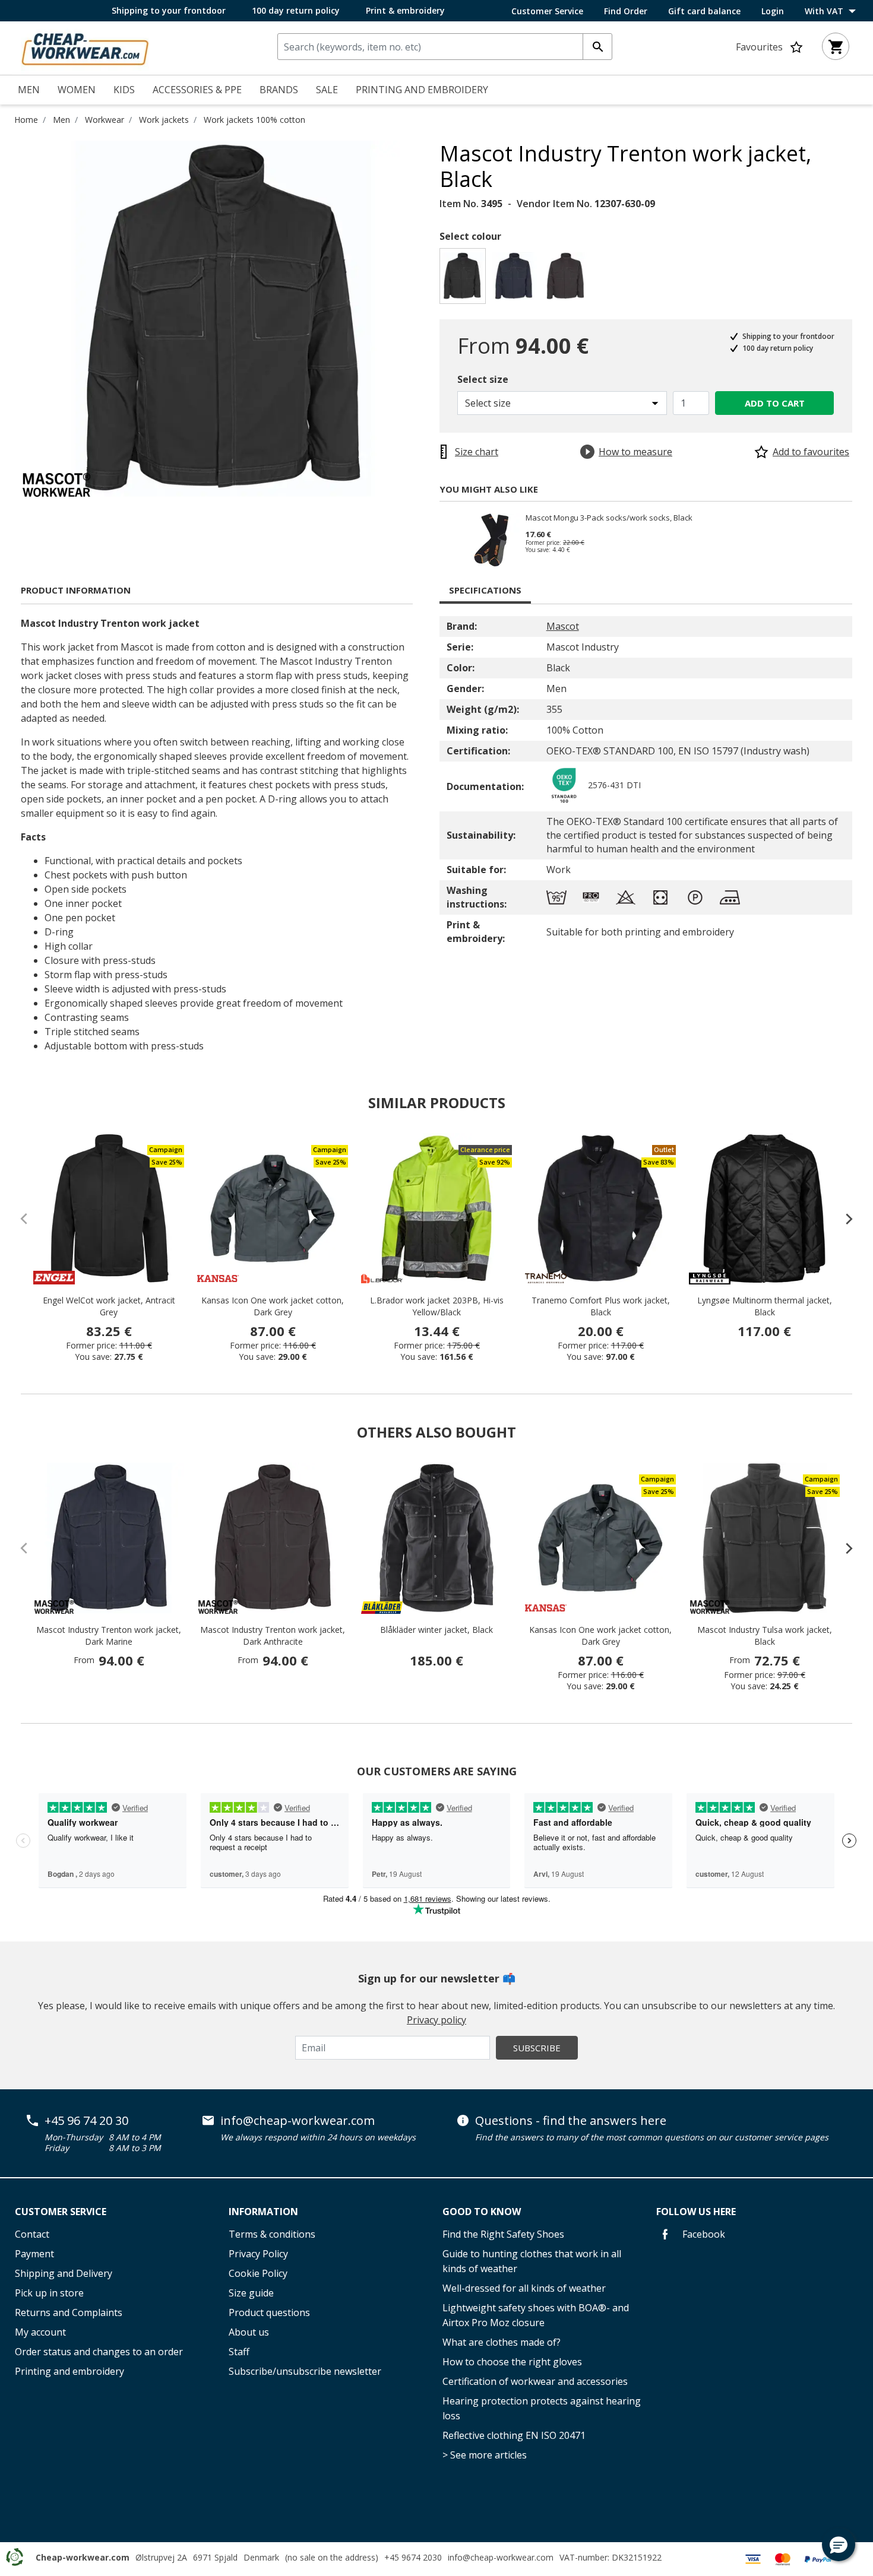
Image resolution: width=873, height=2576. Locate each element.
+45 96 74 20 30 (86, 2121)
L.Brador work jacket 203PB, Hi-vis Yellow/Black (437, 1306)
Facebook (703, 2234)
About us (249, 2332)
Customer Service (547, 11)
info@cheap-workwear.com (298, 2121)
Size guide (251, 2293)
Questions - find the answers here (571, 2121)
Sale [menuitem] (327, 90)
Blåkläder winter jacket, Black (436, 1630)
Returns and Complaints (69, 2312)
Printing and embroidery (69, 2371)
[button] (839, 2545)
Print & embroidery (405, 10)
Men (61, 120)
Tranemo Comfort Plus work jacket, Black (601, 1306)
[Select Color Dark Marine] (516, 279)
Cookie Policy (258, 2273)
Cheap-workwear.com (83, 2557)
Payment (34, 2254)
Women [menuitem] (77, 90)
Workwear (105, 120)
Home (26, 120)
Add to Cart (775, 403)
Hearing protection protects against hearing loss (542, 2408)
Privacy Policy (258, 2254)
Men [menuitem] (29, 90)
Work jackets (164, 120)
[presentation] (843, 1219)
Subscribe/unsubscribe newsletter (305, 2371)
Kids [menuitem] (124, 90)
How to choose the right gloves (512, 2362)
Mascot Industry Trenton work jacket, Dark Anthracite (273, 1636)
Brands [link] (279, 90)
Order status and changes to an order (99, 2352)
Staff (239, 2352)
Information (263, 2212)
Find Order (626, 11)
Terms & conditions (272, 2234)
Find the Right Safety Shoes (503, 2234)
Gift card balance (704, 11)
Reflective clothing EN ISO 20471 (514, 2435)
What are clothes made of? (502, 2342)
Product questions (269, 2312)
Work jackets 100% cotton (254, 120)
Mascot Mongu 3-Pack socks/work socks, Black (609, 518)
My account (40, 2332)
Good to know (482, 2212)
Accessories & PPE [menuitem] (197, 90)
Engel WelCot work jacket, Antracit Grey (109, 1306)
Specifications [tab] (485, 590)
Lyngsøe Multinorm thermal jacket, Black (765, 1306)
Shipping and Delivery (64, 2273)
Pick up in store (49, 2293)
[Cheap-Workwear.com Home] (85, 47)
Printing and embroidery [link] (422, 90)
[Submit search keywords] (597, 47)
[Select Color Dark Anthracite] (567, 279)
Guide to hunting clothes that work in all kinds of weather (532, 2261)
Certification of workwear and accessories (535, 2381)
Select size (483, 379)
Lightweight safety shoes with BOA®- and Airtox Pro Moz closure (536, 2315)
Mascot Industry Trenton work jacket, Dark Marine (109, 1636)
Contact (32, 2234)
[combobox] (445, 47)
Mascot (563, 626)
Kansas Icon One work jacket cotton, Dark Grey (273, 1306)
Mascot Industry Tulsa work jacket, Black (765, 1636)
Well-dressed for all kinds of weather (524, 2288)
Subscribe (537, 2048)
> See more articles (485, 2455)
